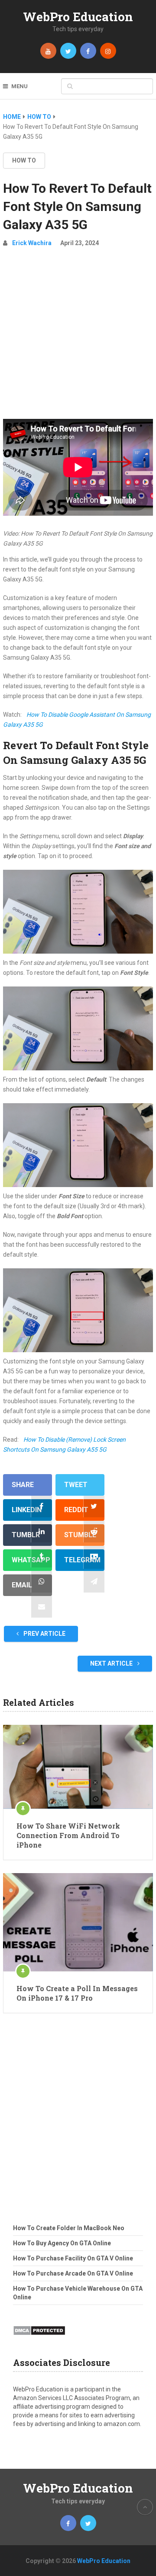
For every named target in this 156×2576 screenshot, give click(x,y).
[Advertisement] (78, 337)
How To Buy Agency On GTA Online (62, 2243)
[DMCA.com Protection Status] (39, 2338)
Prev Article (44, 1634)
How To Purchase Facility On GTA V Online (73, 2258)
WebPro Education (78, 17)
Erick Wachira (32, 243)
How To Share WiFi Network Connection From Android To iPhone (68, 1835)
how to (24, 160)
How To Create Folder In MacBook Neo (69, 2228)
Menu (19, 86)
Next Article (112, 1663)
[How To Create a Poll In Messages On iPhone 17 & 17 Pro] (78, 1922)
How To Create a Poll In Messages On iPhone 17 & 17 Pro (77, 1993)
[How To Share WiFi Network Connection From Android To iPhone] (78, 1767)
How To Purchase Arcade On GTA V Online (73, 2273)
